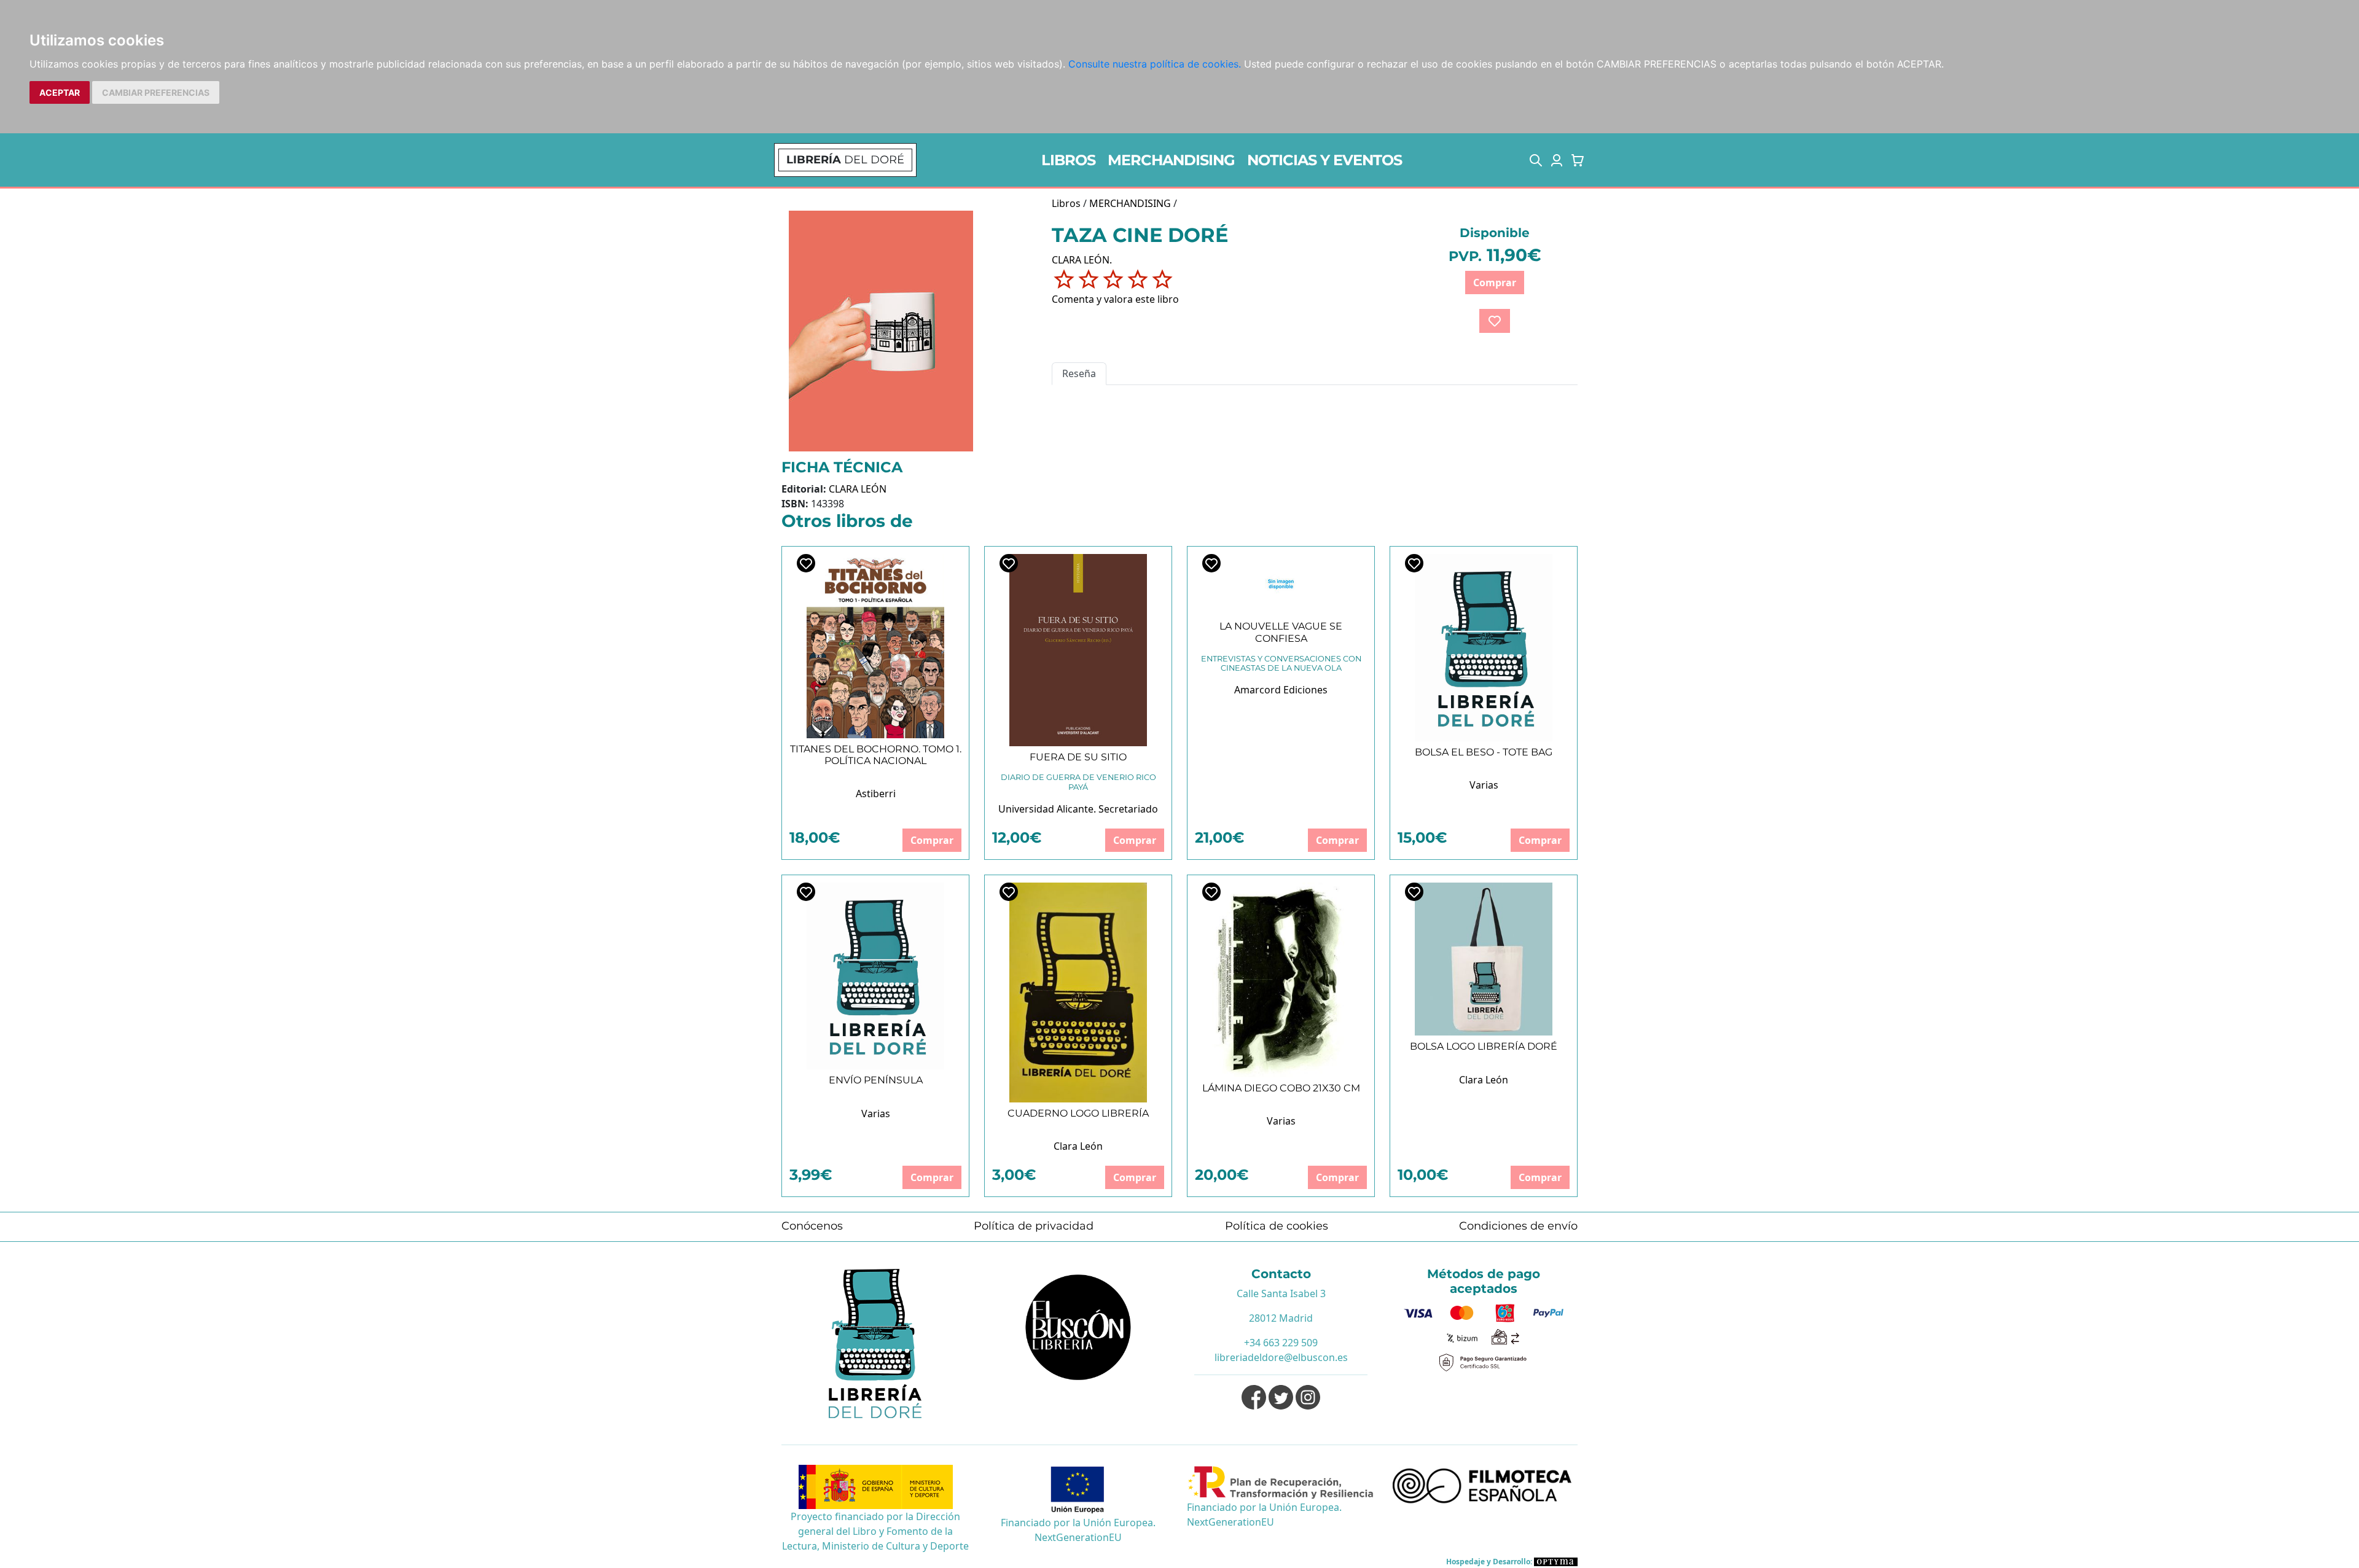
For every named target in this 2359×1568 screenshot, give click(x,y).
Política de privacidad (1034, 1226)
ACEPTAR (60, 92)
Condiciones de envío (1518, 1226)
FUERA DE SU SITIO (1078, 757)
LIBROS (1068, 160)
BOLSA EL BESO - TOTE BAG (1484, 752)
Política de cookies (1277, 1226)
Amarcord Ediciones (1281, 690)
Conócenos (812, 1226)
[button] (1536, 160)
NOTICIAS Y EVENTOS (1324, 160)
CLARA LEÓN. (1082, 260)
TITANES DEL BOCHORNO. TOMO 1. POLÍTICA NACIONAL (876, 755)
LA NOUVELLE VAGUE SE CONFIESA (1281, 632)
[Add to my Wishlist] (1495, 321)
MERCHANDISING (1171, 160)
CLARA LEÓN (858, 489)
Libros (1066, 203)
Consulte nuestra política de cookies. (1155, 64)
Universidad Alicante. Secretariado (1078, 809)
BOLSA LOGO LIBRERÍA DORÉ (1484, 1046)
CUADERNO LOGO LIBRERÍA (1078, 1113)
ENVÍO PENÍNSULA (876, 1080)
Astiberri (876, 794)
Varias (1484, 785)
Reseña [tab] (1079, 373)
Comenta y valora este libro (1115, 299)
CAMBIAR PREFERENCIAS (156, 92)
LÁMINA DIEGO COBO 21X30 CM (1281, 1088)
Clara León (1078, 1146)
